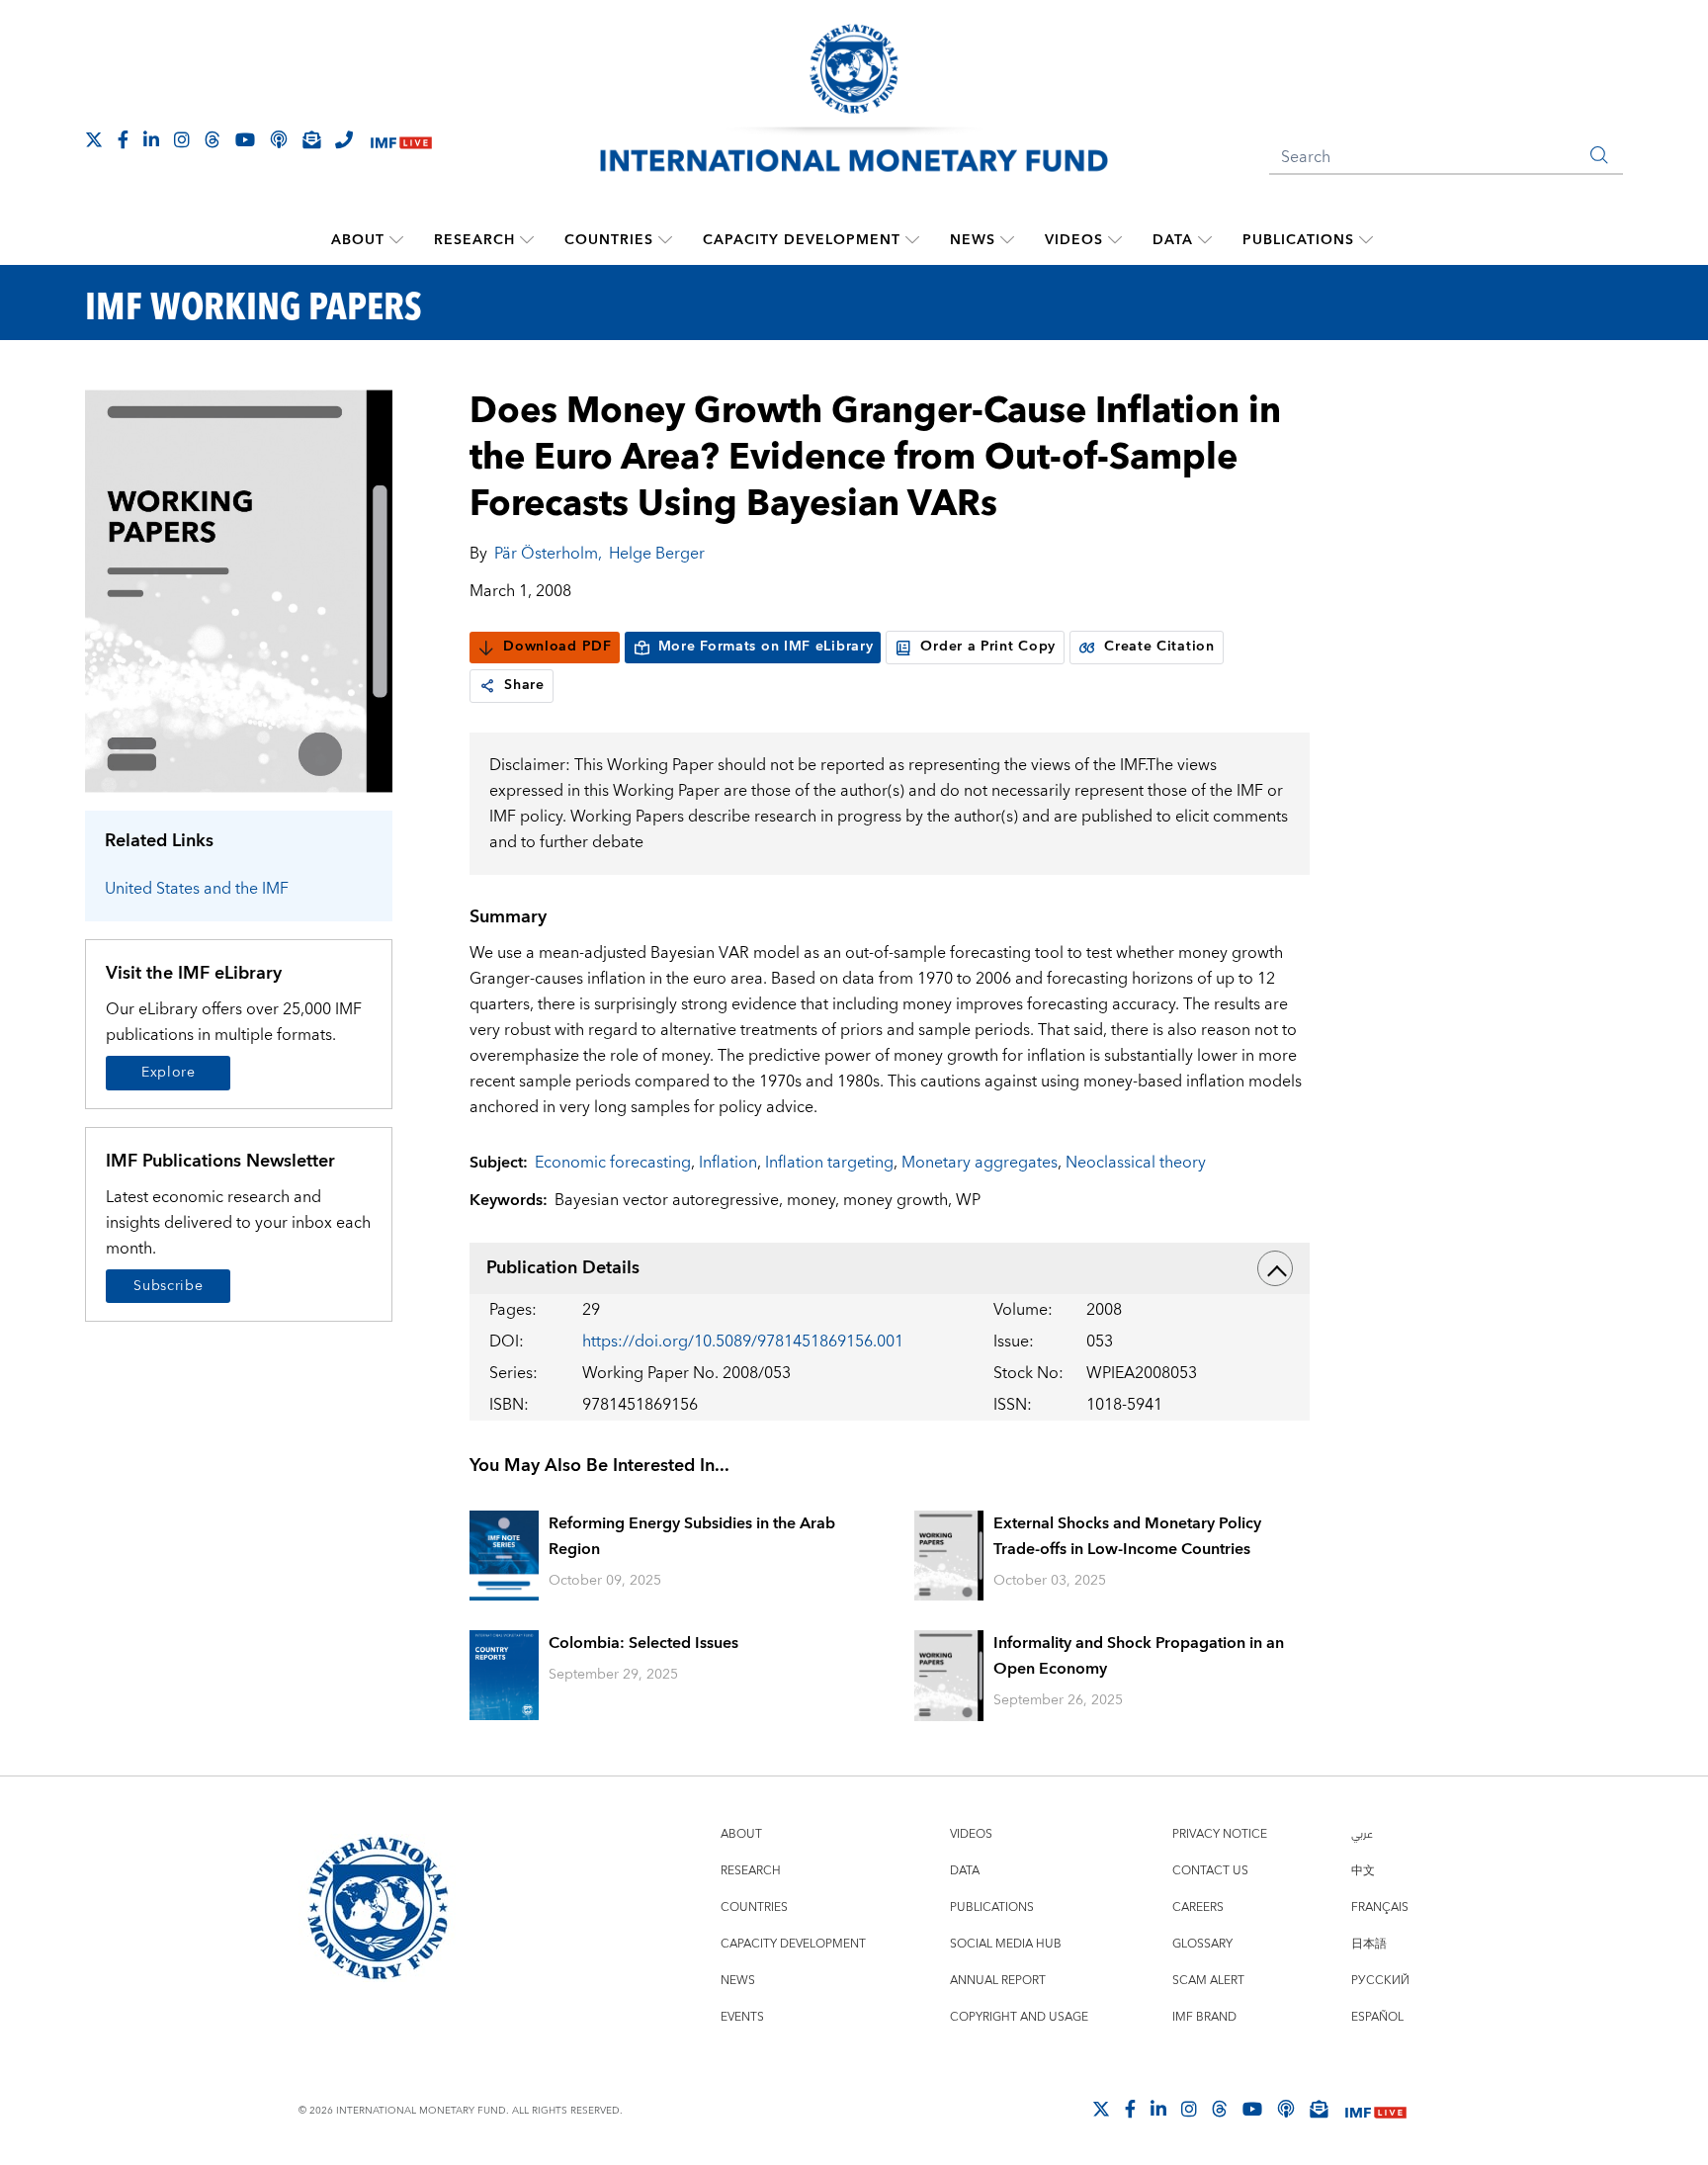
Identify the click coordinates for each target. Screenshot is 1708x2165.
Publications (1298, 240)
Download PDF (557, 647)
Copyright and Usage (1019, 2017)
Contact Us (1210, 1871)
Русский (1380, 1981)
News (973, 240)
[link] (487, 686)
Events (742, 2017)
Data (1173, 240)
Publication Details (563, 1268)
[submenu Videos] (1115, 240)
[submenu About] (396, 240)
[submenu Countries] (665, 240)
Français (1380, 1907)
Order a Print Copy (988, 647)
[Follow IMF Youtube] (245, 139)
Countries (609, 240)
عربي (1362, 1834)
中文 (1363, 1871)
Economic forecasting (613, 1163)
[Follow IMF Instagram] (182, 139)
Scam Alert (1208, 1981)
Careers (1198, 1907)
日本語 (1369, 1944)
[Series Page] (239, 590)
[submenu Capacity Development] (912, 240)
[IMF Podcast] (279, 139)
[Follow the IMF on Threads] (213, 139)
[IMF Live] (401, 141)
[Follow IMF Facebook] (123, 139)
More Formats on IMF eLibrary (766, 647)
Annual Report (998, 1981)
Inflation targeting (829, 1163)
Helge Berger (657, 554)
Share (524, 685)
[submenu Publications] (1366, 240)
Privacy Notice (1220, 1834)
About (358, 240)
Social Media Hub (1006, 1944)
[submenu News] (1007, 240)
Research (474, 240)
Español (1377, 2017)
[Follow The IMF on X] (94, 139)
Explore (169, 1073)
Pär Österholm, (548, 554)
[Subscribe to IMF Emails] (311, 139)
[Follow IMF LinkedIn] (151, 139)
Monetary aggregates (980, 1163)
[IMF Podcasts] (1286, 2109)
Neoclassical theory (1136, 1163)
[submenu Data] (1205, 240)
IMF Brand (1204, 2017)
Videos (1074, 240)
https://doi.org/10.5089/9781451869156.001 (743, 1342)
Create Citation (1159, 647)
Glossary (1202, 1944)
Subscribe (168, 1286)
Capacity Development (802, 240)
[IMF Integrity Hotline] (344, 139)
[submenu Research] (527, 240)
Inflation (728, 1163)
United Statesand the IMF (197, 889)
